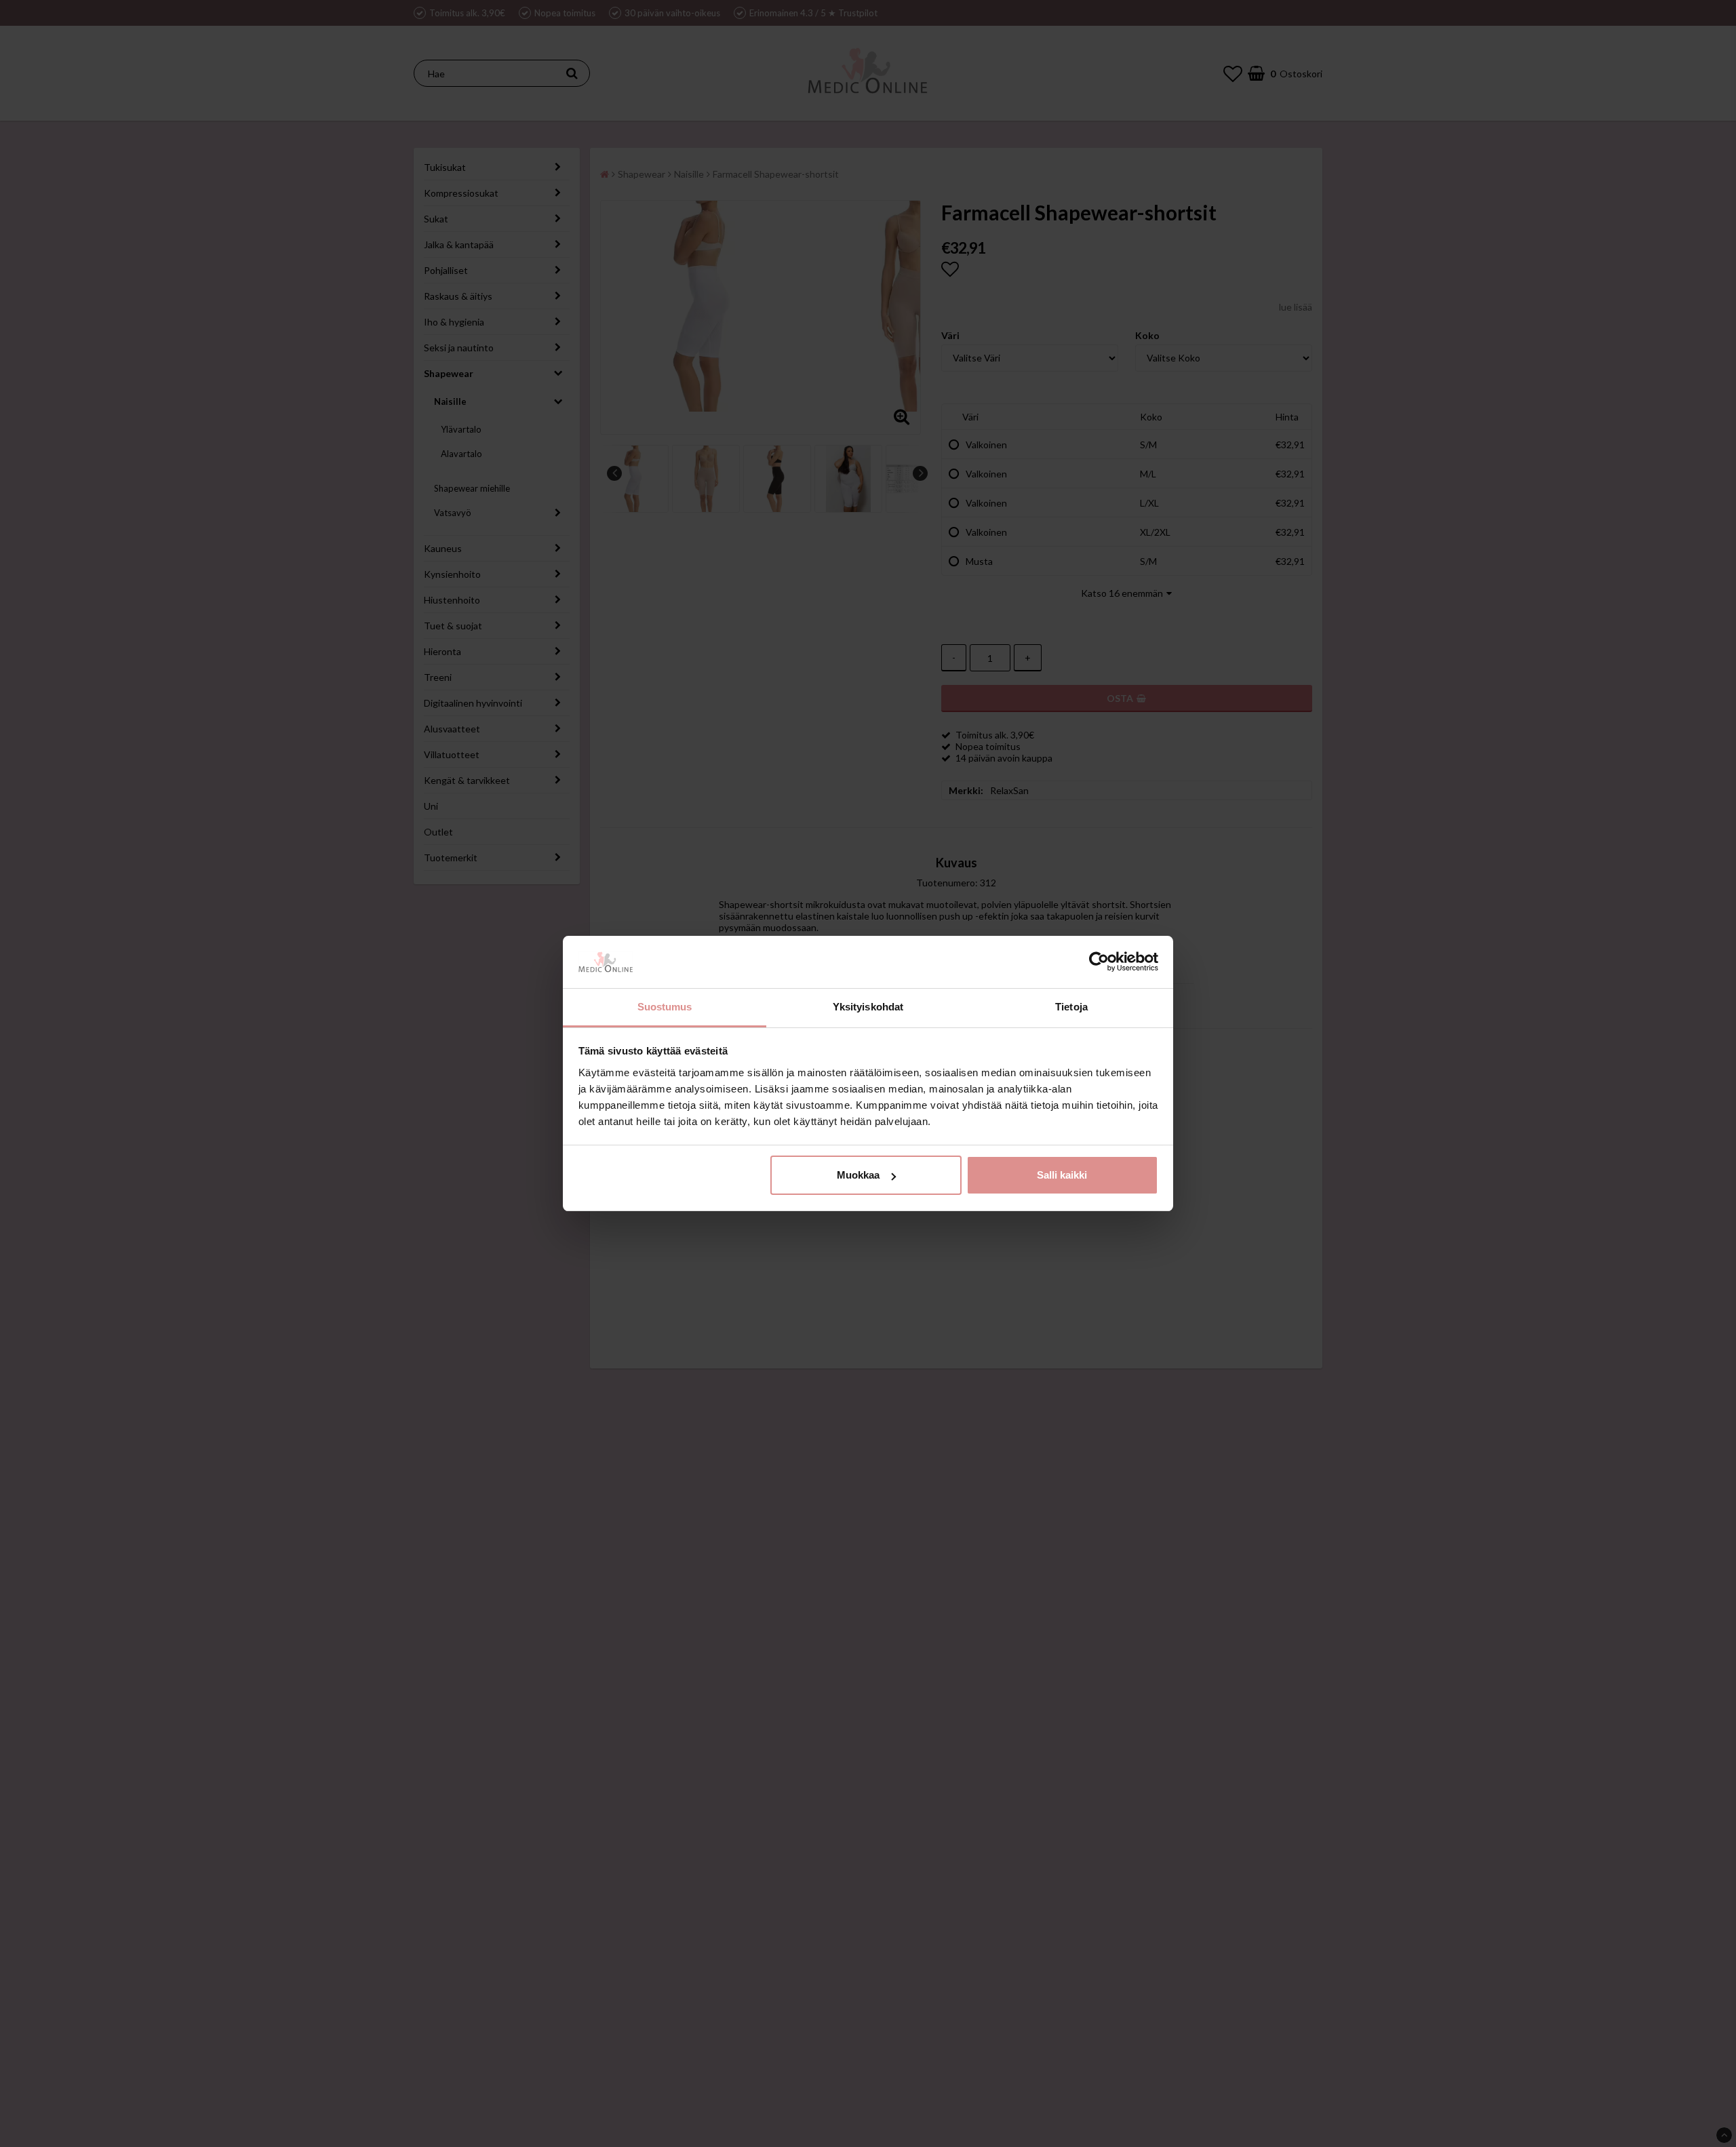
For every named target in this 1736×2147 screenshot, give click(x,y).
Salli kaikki (1062, 1175)
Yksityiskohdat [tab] (868, 1007)
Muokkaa (858, 1175)
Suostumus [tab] (665, 1007)
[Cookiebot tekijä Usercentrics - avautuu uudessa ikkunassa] (1099, 962)
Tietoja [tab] (1071, 1007)
